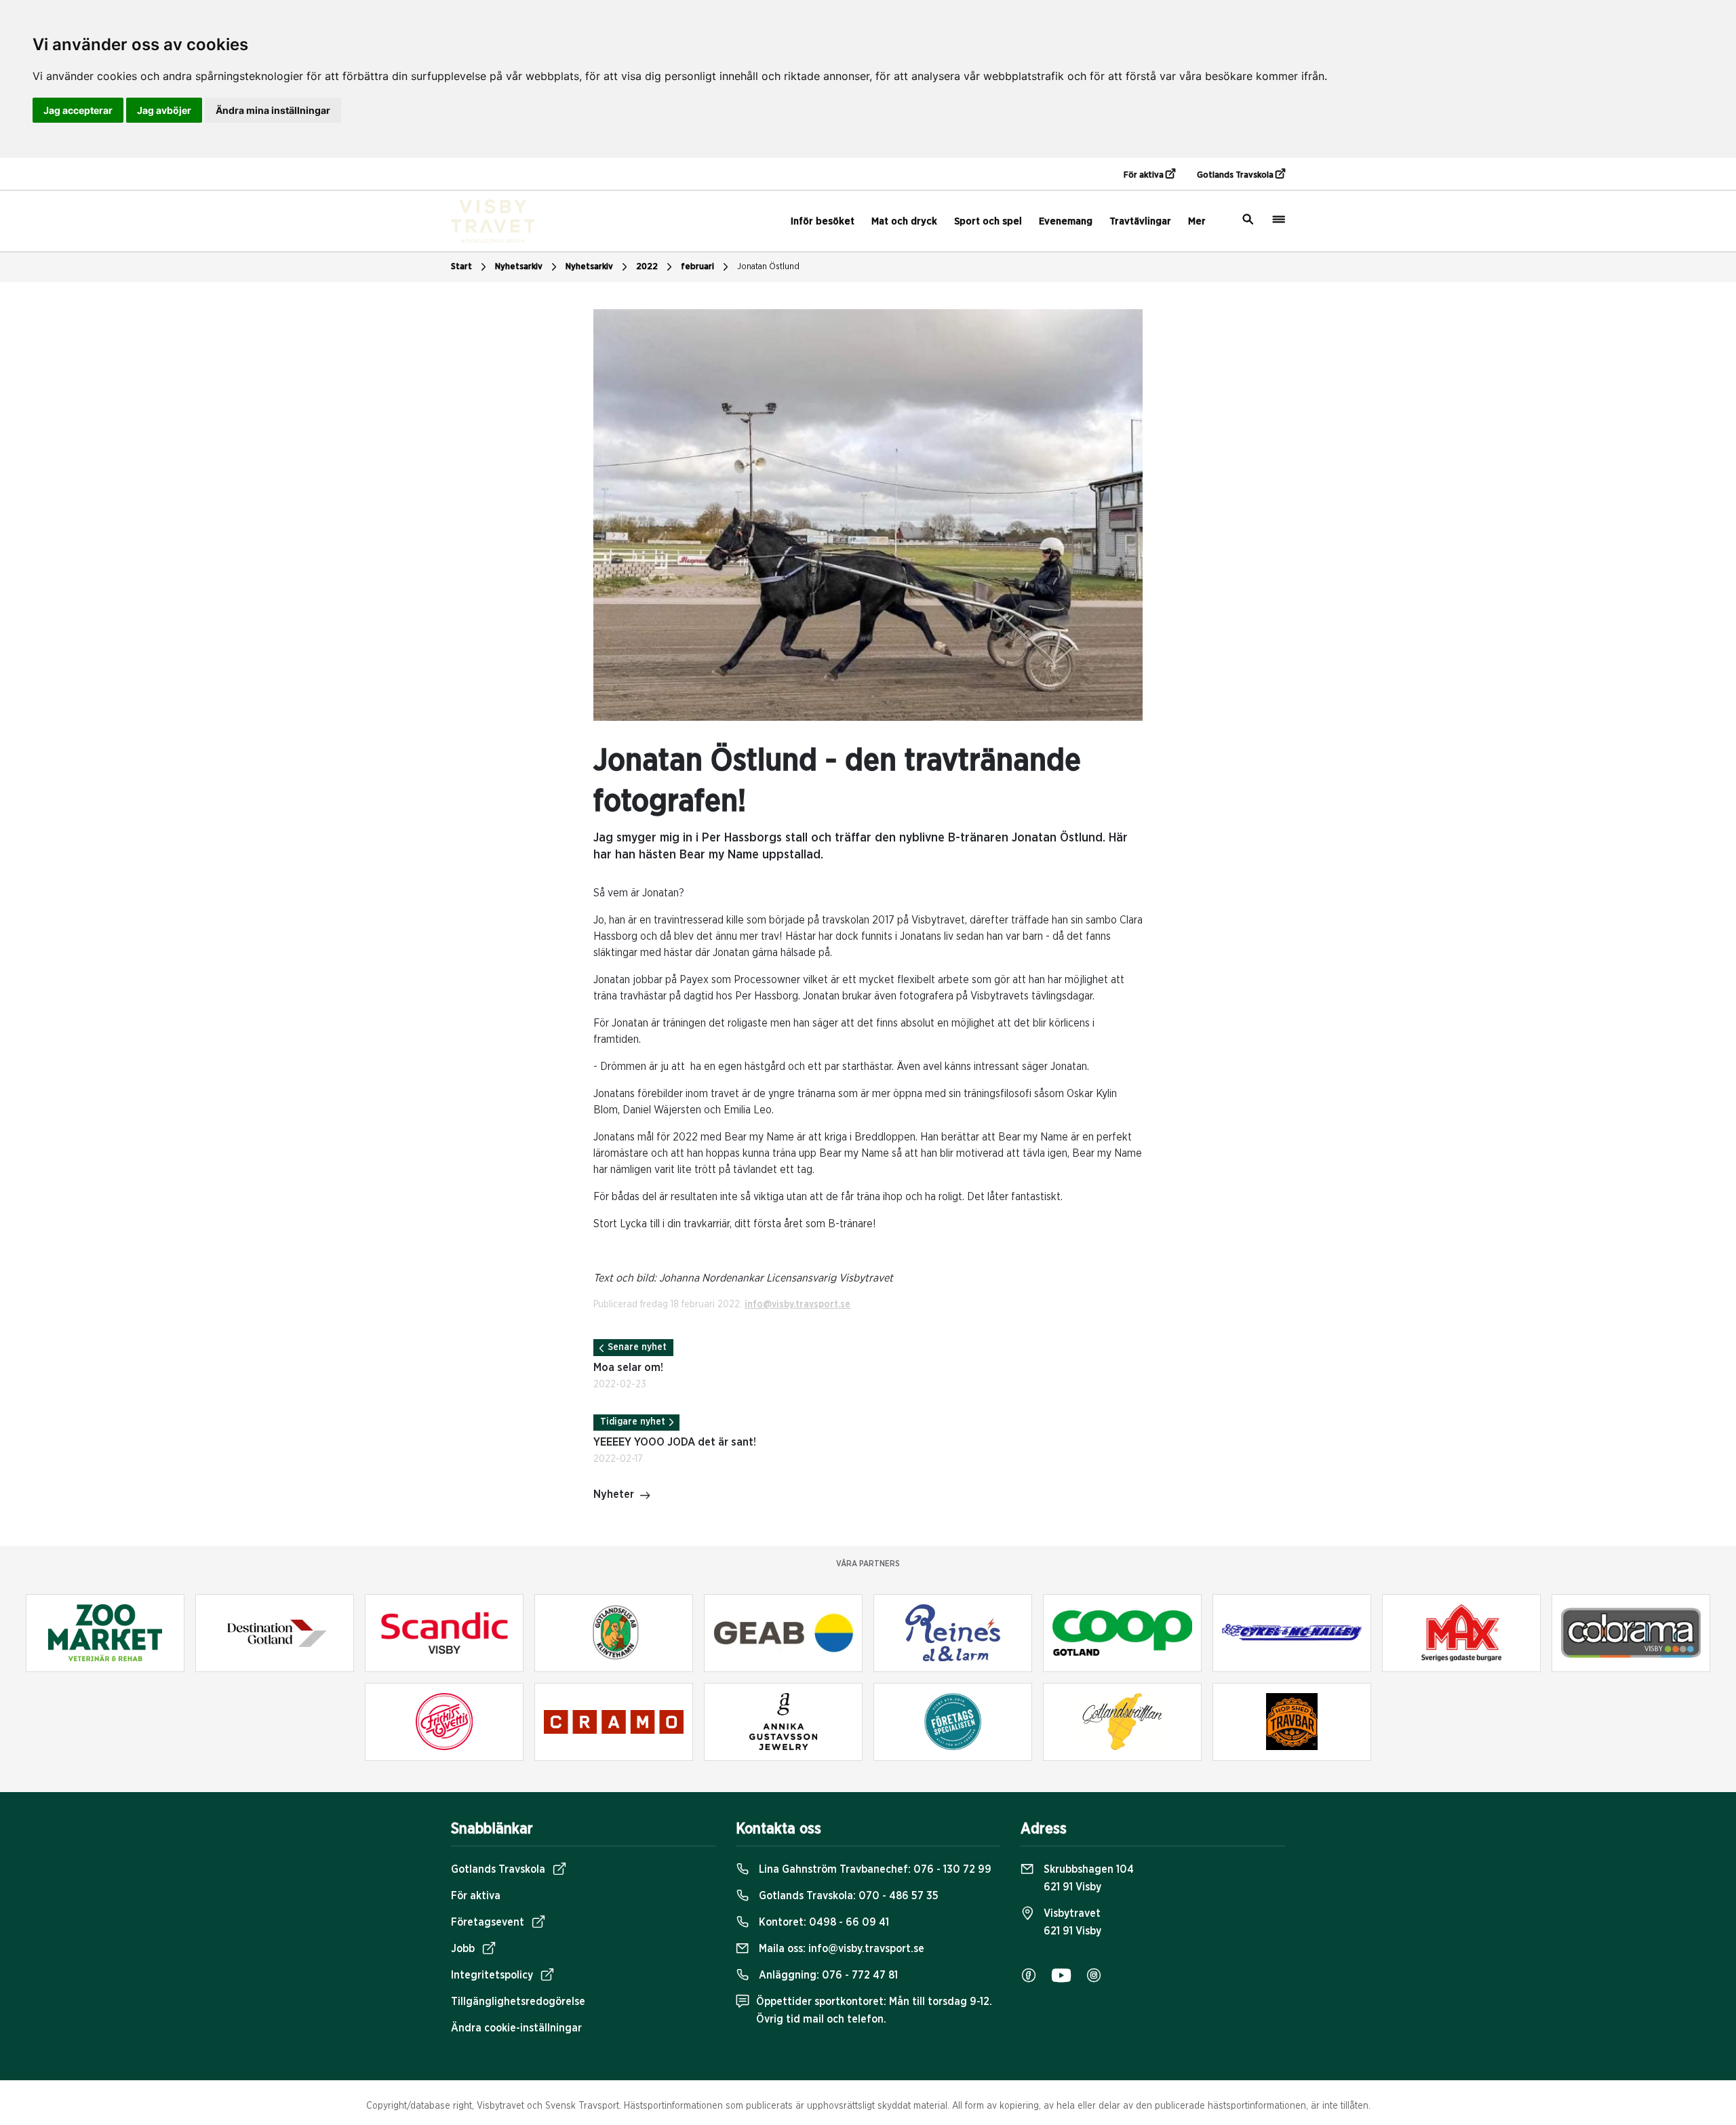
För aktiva (1145, 175)
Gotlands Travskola (1236, 175)
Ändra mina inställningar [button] (273, 110)
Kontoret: (823, 1922)
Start (461, 267)
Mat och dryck (904, 221)
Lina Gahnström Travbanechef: (874, 1869)
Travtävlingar (1140, 221)
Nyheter (614, 1494)
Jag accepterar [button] (78, 110)
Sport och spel (988, 221)
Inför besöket (823, 221)
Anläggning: (827, 1975)
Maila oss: (840, 1949)
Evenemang (1066, 221)
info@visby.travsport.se (797, 1305)
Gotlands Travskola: (847, 1896)
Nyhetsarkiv (589, 267)
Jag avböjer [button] (164, 110)
